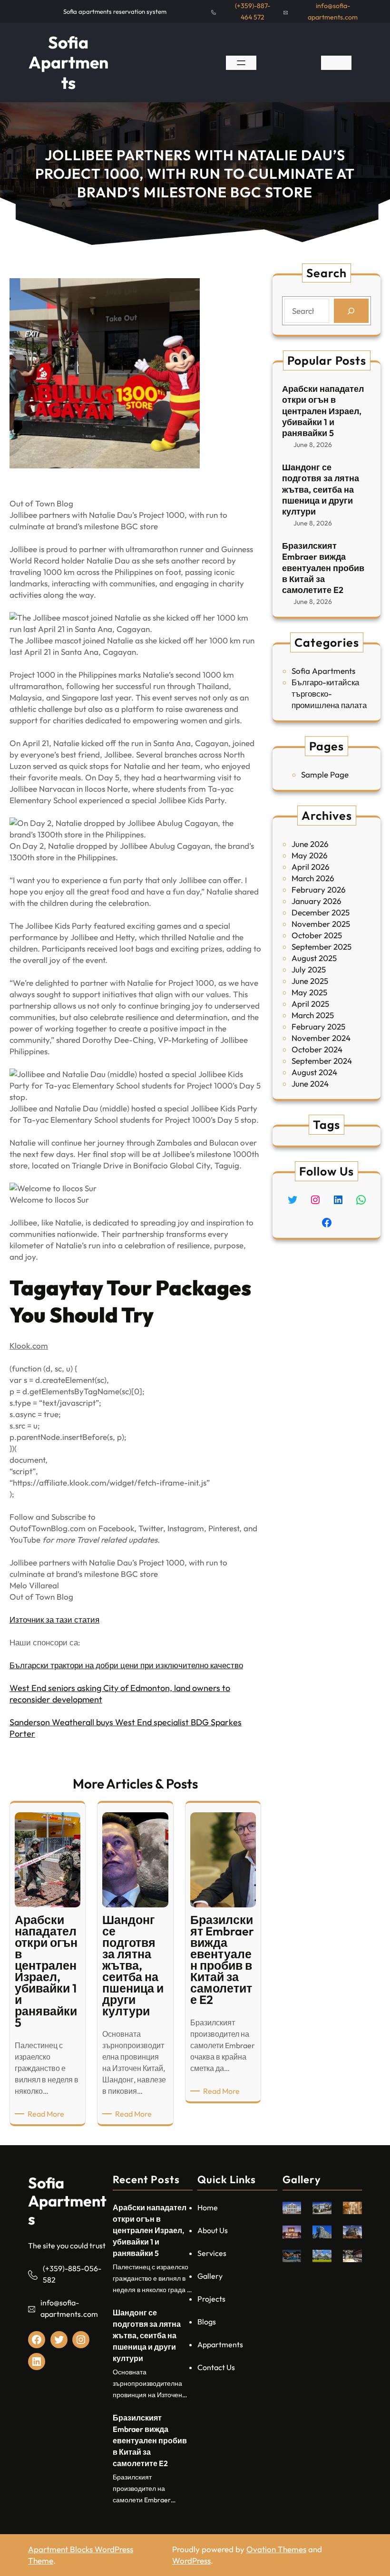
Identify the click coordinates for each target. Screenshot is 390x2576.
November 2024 (321, 1038)
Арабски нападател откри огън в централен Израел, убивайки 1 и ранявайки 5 (323, 411)
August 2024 (314, 1072)
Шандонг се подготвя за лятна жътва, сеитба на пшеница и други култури (321, 490)
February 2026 (319, 889)
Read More (48, 2114)
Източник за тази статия (54, 1619)
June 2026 (310, 844)
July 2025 (309, 969)
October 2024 (317, 1049)
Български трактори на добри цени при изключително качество (126, 1665)
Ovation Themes (276, 2549)
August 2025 (314, 958)
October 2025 (317, 935)
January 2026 (317, 901)
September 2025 (322, 947)
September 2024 (322, 1061)
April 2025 (310, 1004)
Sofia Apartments (68, 63)
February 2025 (318, 1026)
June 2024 (310, 1084)
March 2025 (313, 1015)
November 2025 (321, 924)
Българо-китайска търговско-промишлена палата (329, 694)
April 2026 (311, 867)
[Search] (351, 311)
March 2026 (313, 878)
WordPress (191, 2561)
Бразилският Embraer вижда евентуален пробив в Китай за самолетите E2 (323, 568)
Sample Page (325, 774)
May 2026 (310, 855)
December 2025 (321, 912)
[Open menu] (241, 63)
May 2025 (309, 992)
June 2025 (310, 981)
